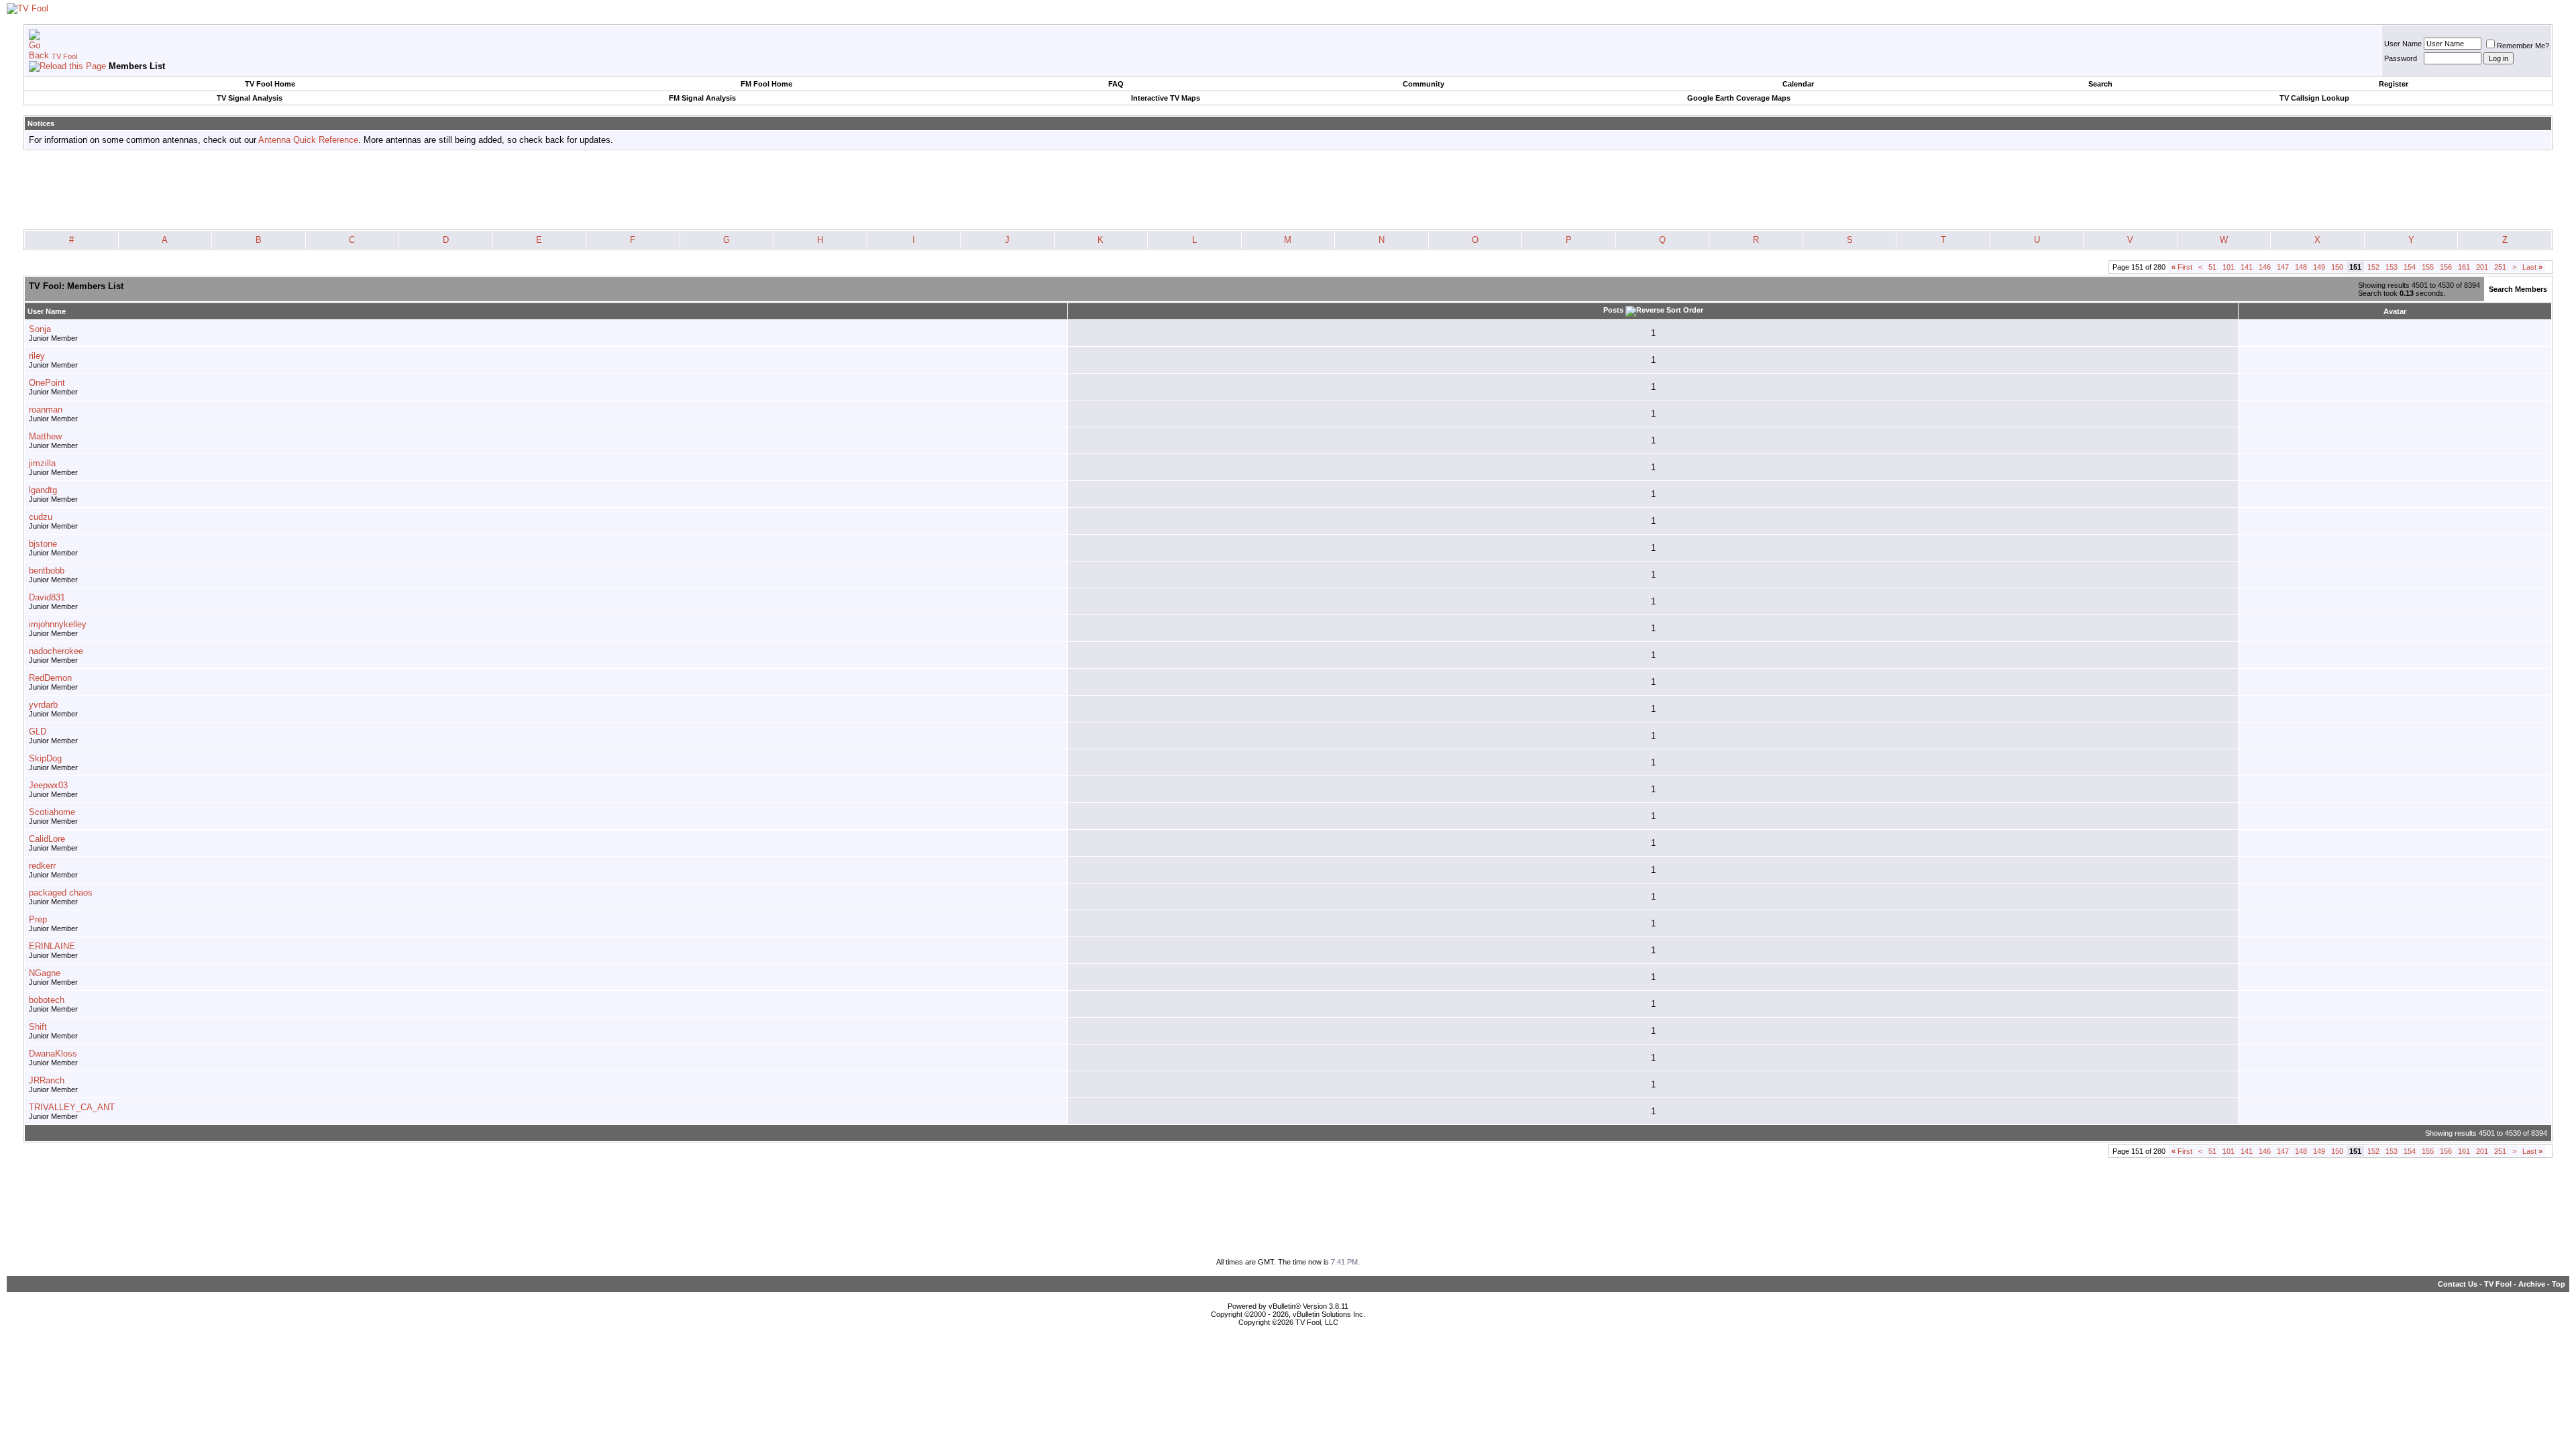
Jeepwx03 (48, 785)
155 (2428, 267)
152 (2373, 267)
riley (37, 356)
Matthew (45, 436)
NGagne (45, 973)
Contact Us (2458, 1284)
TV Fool (64, 56)
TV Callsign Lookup (2314, 98)
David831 (47, 597)
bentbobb (47, 571)
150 (2337, 267)
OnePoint (47, 383)
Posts (1613, 310)
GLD (38, 732)
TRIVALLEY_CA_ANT (72, 1107)
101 (2229, 267)
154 (2410, 267)
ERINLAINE (52, 946)
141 (2247, 267)
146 (2265, 267)
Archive (2532, 1284)
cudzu (41, 517)
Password (2401, 58)
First (2182, 267)
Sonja (40, 329)
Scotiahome (52, 812)
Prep (38, 919)
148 (2301, 267)
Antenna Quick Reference (308, 140)
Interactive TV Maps (1166, 98)
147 (2283, 267)
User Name (2403, 44)
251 (2500, 267)
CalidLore (47, 839)
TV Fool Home (270, 84)
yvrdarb (43, 705)
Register (2394, 84)
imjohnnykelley (58, 624)
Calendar (1798, 84)
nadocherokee (56, 651)
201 (2482, 267)
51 (2212, 267)
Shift (38, 1027)
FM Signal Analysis (702, 98)
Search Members (2518, 289)
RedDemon (50, 678)
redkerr (42, 866)
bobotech (47, 1000)
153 (2392, 267)
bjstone (43, 544)
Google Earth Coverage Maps (1739, 98)
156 (2446, 267)
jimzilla (42, 463)
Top (2559, 1284)
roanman (46, 410)
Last (2532, 267)
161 (2464, 267)
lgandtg (43, 490)
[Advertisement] (1288, 191)
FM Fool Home (766, 84)
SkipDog (45, 758)
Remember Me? (2523, 46)
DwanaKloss (53, 1054)
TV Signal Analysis (250, 98)
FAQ (1116, 84)
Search (2100, 84)
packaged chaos (61, 893)
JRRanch (47, 1080)
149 (2319, 267)
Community (1424, 84)
